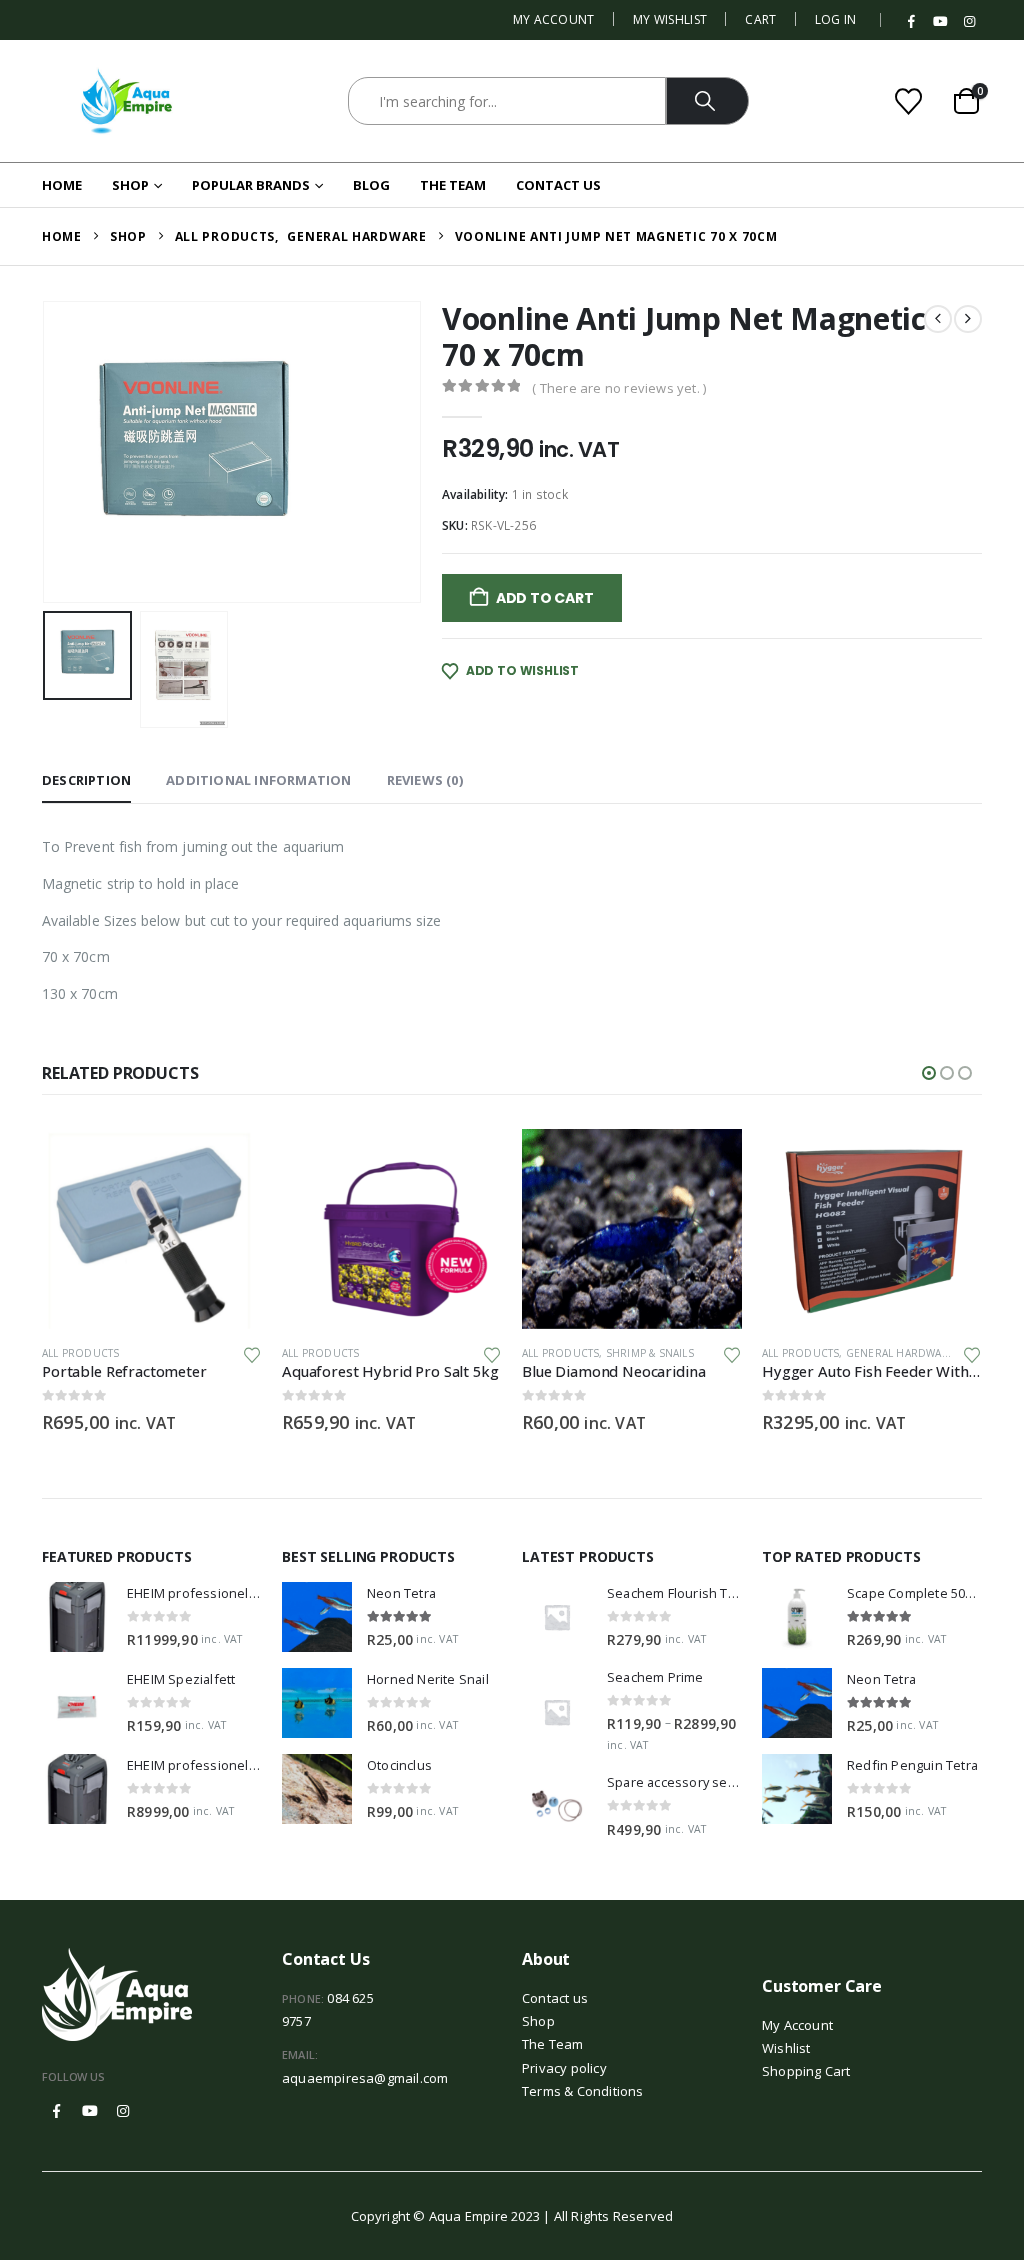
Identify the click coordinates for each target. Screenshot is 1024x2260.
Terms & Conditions (583, 2091)
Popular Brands (251, 185)
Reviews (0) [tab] (425, 780)
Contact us (555, 1998)
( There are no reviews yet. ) (619, 388)
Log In (836, 19)
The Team (453, 185)
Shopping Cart (806, 2071)
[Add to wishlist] (252, 1353)
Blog (371, 185)
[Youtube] (941, 22)
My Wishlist (670, 19)
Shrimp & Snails (650, 1353)
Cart (760, 19)
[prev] (938, 319)
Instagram (123, 2111)
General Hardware (900, 1353)
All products (80, 1353)
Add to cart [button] (229, 1162)
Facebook (57, 2111)
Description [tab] (86, 780)
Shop (130, 185)
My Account (554, 19)
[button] (47, 452)
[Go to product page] (152, 1229)
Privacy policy (564, 2068)
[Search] (707, 101)
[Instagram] (969, 22)
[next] (968, 319)
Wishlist (786, 2048)
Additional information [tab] (258, 780)
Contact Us (558, 185)
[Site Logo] (127, 101)
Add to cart (545, 598)
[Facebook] (912, 22)
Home (62, 185)
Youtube (90, 2111)
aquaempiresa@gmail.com (365, 2078)
